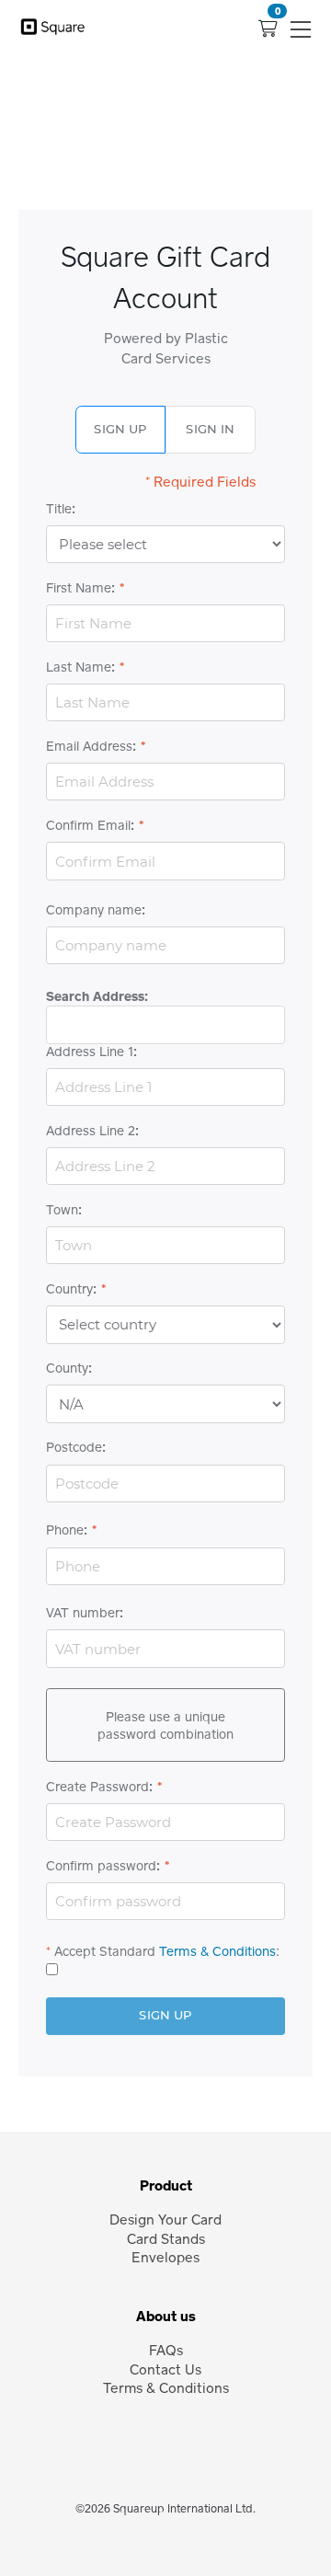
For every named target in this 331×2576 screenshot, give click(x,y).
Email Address (89, 746)
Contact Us (165, 2369)
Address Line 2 (91, 1131)
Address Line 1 (90, 1052)
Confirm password (101, 1866)
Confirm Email (88, 825)
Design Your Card (165, 2219)
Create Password (97, 1787)
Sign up (120, 429)
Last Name (79, 667)
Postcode (74, 1447)
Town (62, 1210)
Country (69, 1289)
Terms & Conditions (217, 1951)
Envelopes (165, 2257)
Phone (65, 1530)
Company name (94, 910)
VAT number (83, 1613)
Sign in (210, 429)
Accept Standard (105, 1951)
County (67, 1368)
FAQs (166, 2350)
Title (59, 509)
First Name (79, 588)
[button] (302, 29)
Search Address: (97, 996)
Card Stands (166, 2238)
